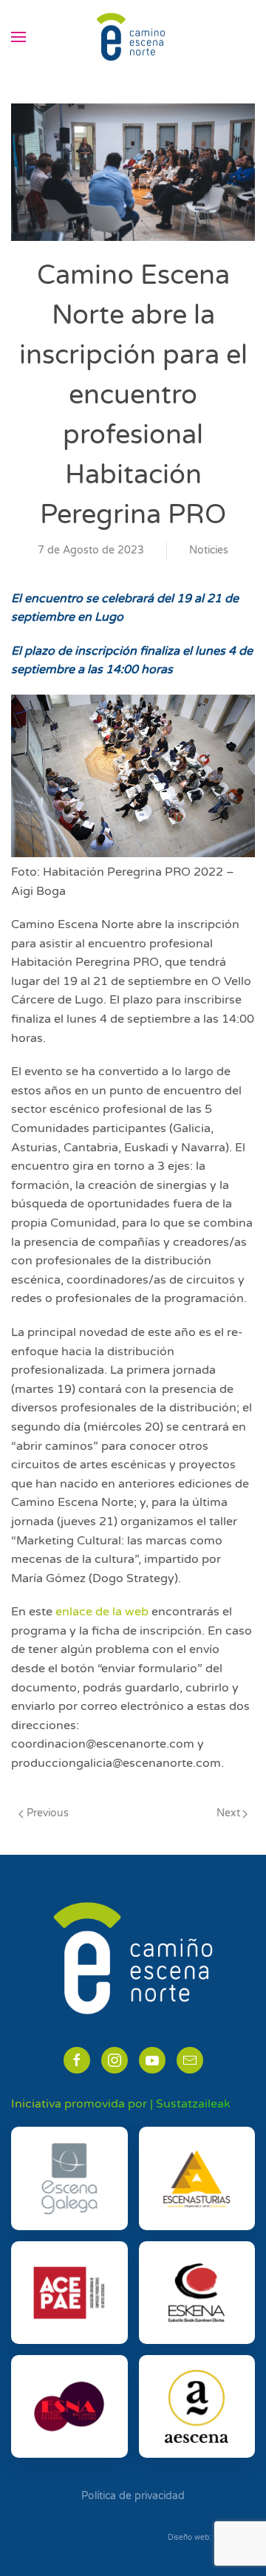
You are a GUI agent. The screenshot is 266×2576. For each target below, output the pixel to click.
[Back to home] (133, 37)
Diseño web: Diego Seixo (211, 2538)
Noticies (209, 550)
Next (228, 1813)
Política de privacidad (133, 2496)
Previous (48, 1813)
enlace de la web (102, 1612)
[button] (18, 37)
